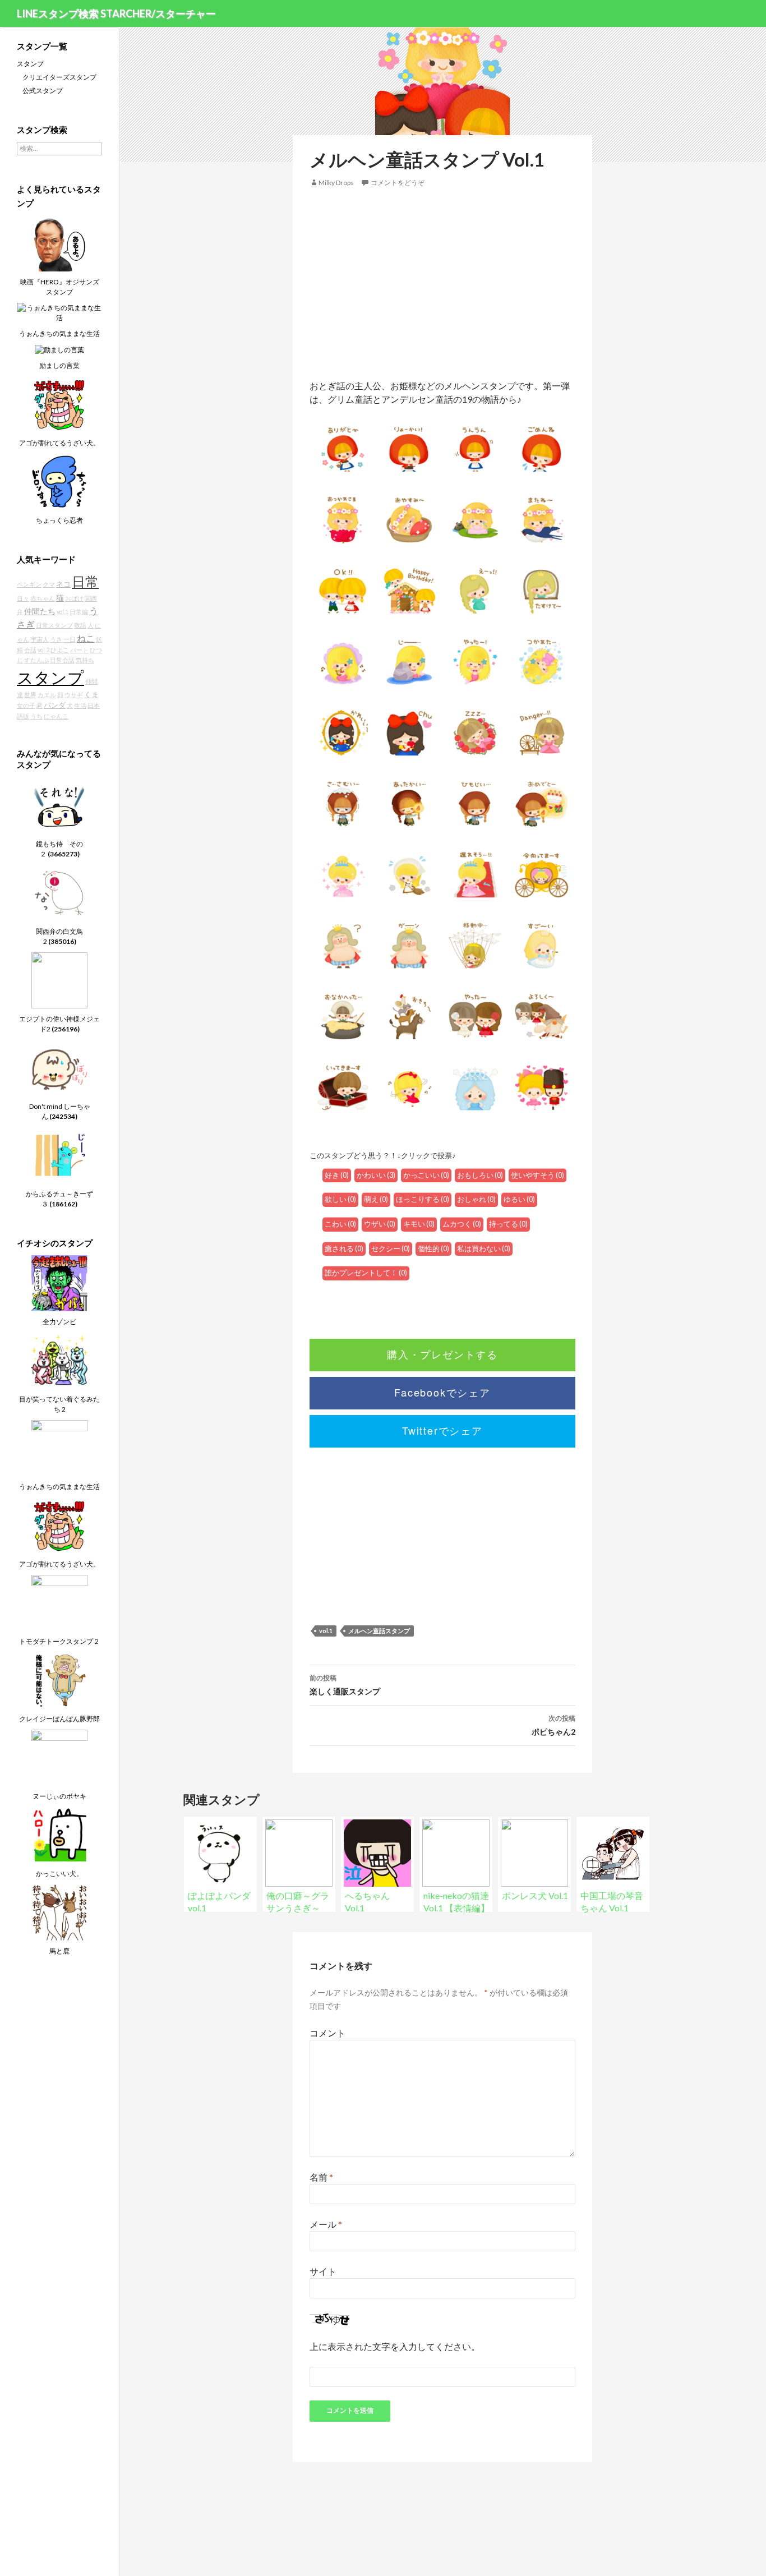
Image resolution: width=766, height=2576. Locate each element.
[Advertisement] (442, 284)
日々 (23, 598)
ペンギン (29, 584)
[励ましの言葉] (59, 349)
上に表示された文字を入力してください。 (395, 2346)
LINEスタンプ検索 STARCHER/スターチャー (116, 13)
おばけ (74, 598)
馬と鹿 (59, 1951)
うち (36, 716)
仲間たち (40, 611)
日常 (85, 582)
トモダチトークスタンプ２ (59, 1641)
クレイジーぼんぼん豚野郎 (59, 1719)
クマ (49, 584)
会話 (30, 650)
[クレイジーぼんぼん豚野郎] (59, 1679)
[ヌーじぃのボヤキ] (59, 1757)
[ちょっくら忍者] (59, 481)
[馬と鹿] (59, 1912)
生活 (80, 705)
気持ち (85, 660)
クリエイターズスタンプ (59, 77)
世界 (30, 695)
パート (79, 650)
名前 (321, 2177)
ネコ (63, 584)
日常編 (79, 612)
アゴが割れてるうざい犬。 (59, 443)
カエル (47, 695)
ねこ (86, 638)
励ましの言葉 (59, 365)
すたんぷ (36, 660)
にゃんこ (56, 716)
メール (326, 2224)
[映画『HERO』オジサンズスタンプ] (59, 243)
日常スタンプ (54, 625)
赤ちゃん (43, 598)
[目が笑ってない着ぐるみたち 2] (59, 1360)
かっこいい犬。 (59, 1874)
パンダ (55, 705)
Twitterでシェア (442, 1430)
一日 (70, 639)
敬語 (80, 625)
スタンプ (30, 64)
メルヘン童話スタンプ (379, 1631)
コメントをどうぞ (398, 183)
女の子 (26, 705)
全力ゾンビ (59, 1322)
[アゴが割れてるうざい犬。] (59, 404)
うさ (56, 639)
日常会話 (62, 660)
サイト (323, 2271)
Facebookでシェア (442, 1392)
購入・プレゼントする (442, 1354)
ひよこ (60, 650)
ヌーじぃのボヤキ (59, 1796)
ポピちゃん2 (553, 1725)
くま (91, 695)
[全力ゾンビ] (59, 1282)
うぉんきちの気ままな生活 (59, 333)
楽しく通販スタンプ (345, 1685)
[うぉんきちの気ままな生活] (59, 312)
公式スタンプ (43, 91)
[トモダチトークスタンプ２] (59, 1602)
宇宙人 (40, 639)
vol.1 (326, 1631)
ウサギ (74, 695)
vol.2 (43, 650)
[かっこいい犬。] (59, 1834)
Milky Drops (336, 183)
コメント (327, 2033)
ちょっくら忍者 (59, 520)
